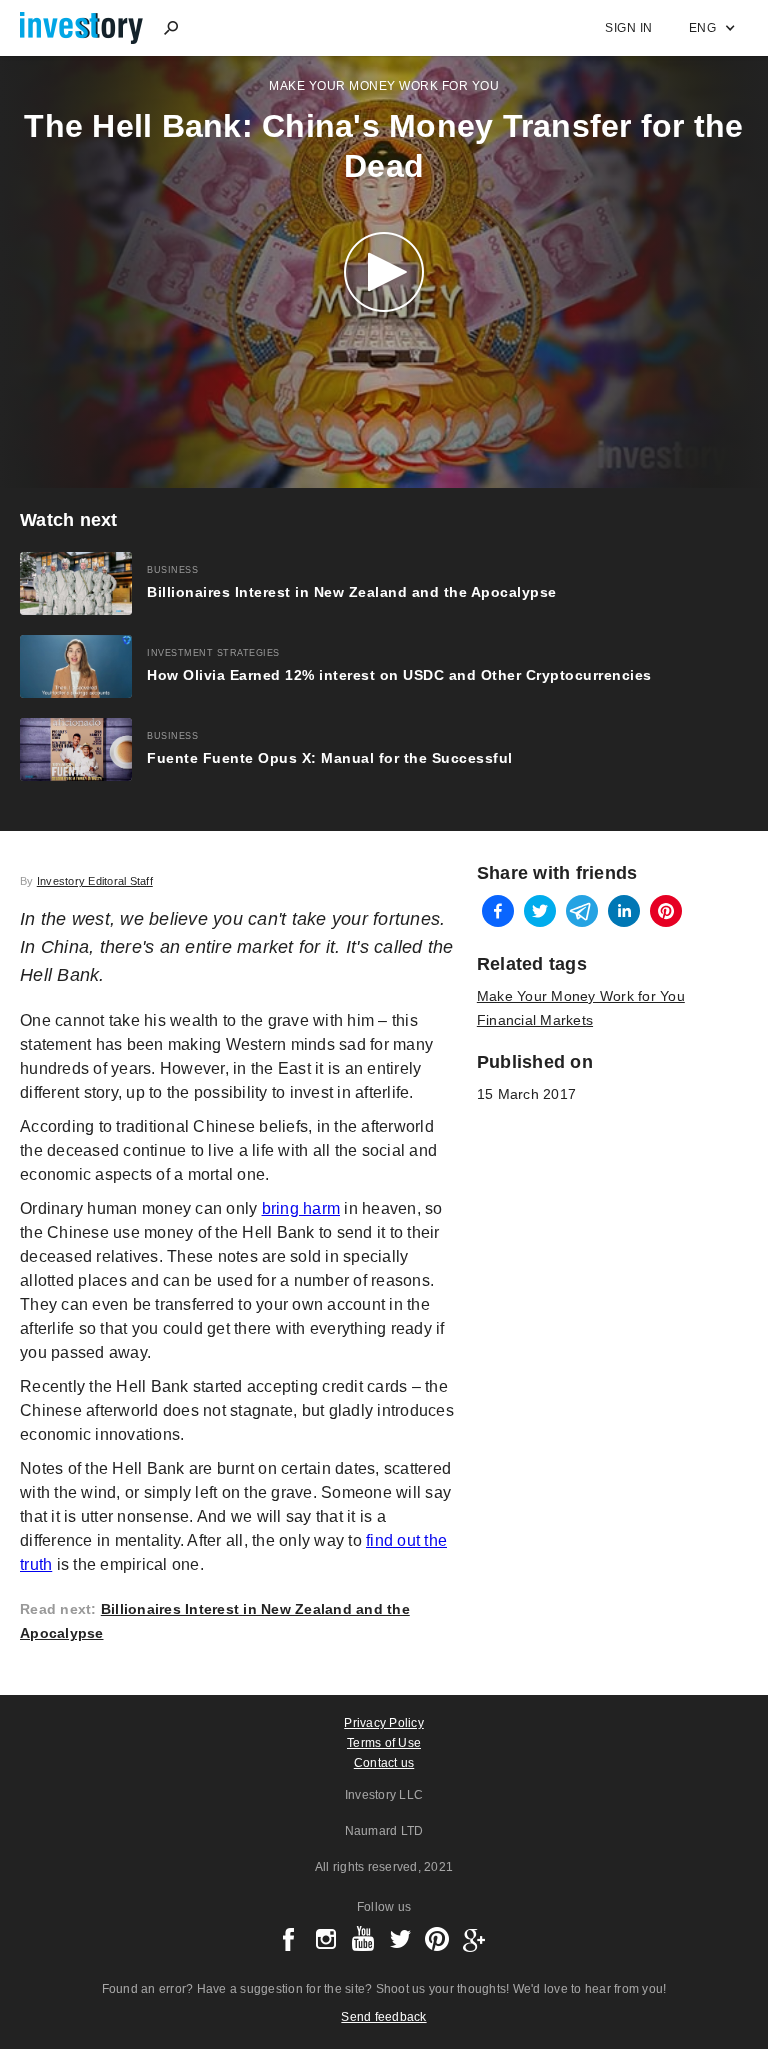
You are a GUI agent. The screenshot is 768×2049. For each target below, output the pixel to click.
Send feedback (383, 2017)
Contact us (384, 1763)
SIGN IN (629, 28)
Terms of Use (384, 1743)
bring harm (301, 1208)
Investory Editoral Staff (95, 881)
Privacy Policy (384, 1723)
